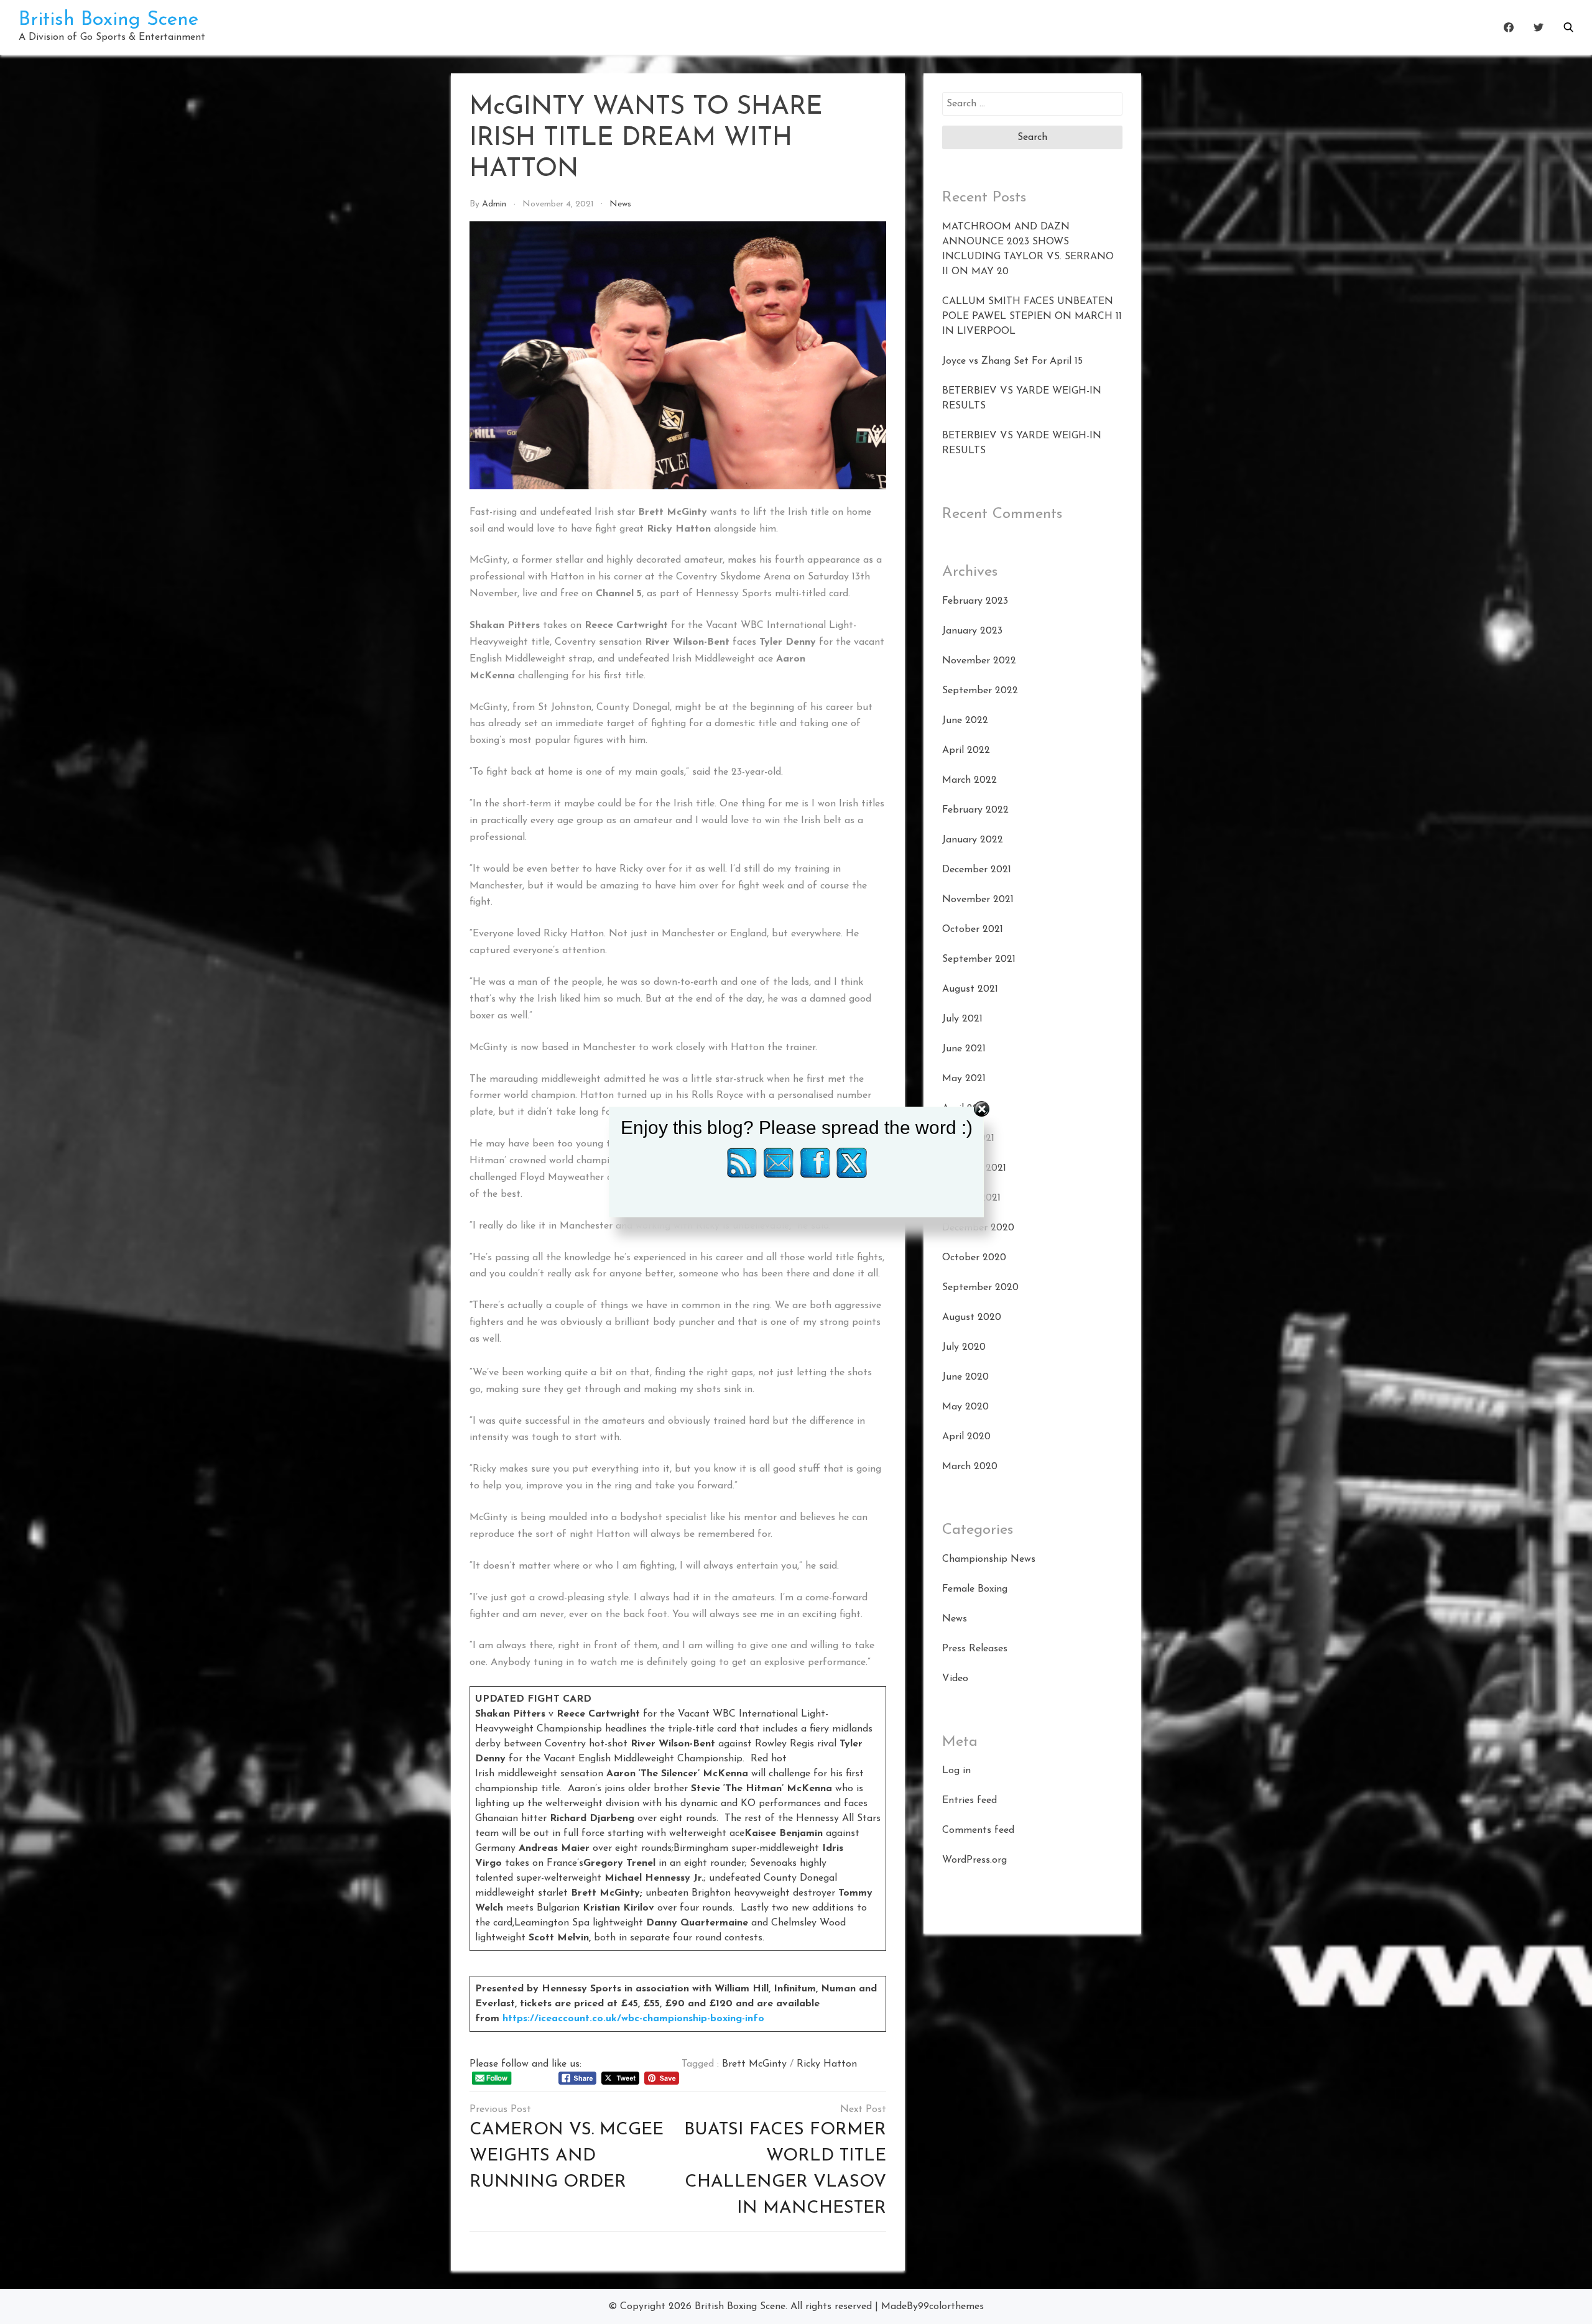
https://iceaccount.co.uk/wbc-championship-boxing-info (633, 2019)
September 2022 (980, 691)
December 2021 (977, 870)
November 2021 (978, 900)
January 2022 (973, 840)
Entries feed (970, 1801)
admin (494, 204)
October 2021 (973, 929)
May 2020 (965, 1407)
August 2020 (972, 1317)
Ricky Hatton (827, 2064)
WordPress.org (974, 1860)
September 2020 (980, 1288)
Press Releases (975, 1649)
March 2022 (970, 780)
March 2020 (970, 1467)
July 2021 (962, 1019)
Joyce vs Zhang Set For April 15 (1012, 361)
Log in (956, 1771)
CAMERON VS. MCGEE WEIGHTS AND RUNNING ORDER (567, 2156)
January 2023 (972, 631)
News (620, 204)
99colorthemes (951, 2307)
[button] (1568, 27)
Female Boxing (975, 1589)
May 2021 (964, 1079)
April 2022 (966, 750)
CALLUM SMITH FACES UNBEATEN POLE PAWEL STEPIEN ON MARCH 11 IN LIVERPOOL (1032, 316)
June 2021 (964, 1049)
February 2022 (975, 810)
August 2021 (970, 989)
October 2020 (974, 1258)
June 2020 (965, 1377)
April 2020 (966, 1437)
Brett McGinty (754, 2064)
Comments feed (978, 1830)
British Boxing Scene (109, 20)
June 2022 (965, 721)
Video (955, 1679)
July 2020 (964, 1347)
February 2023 (975, 601)
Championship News (989, 1559)
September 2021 (979, 959)
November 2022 (979, 661)
